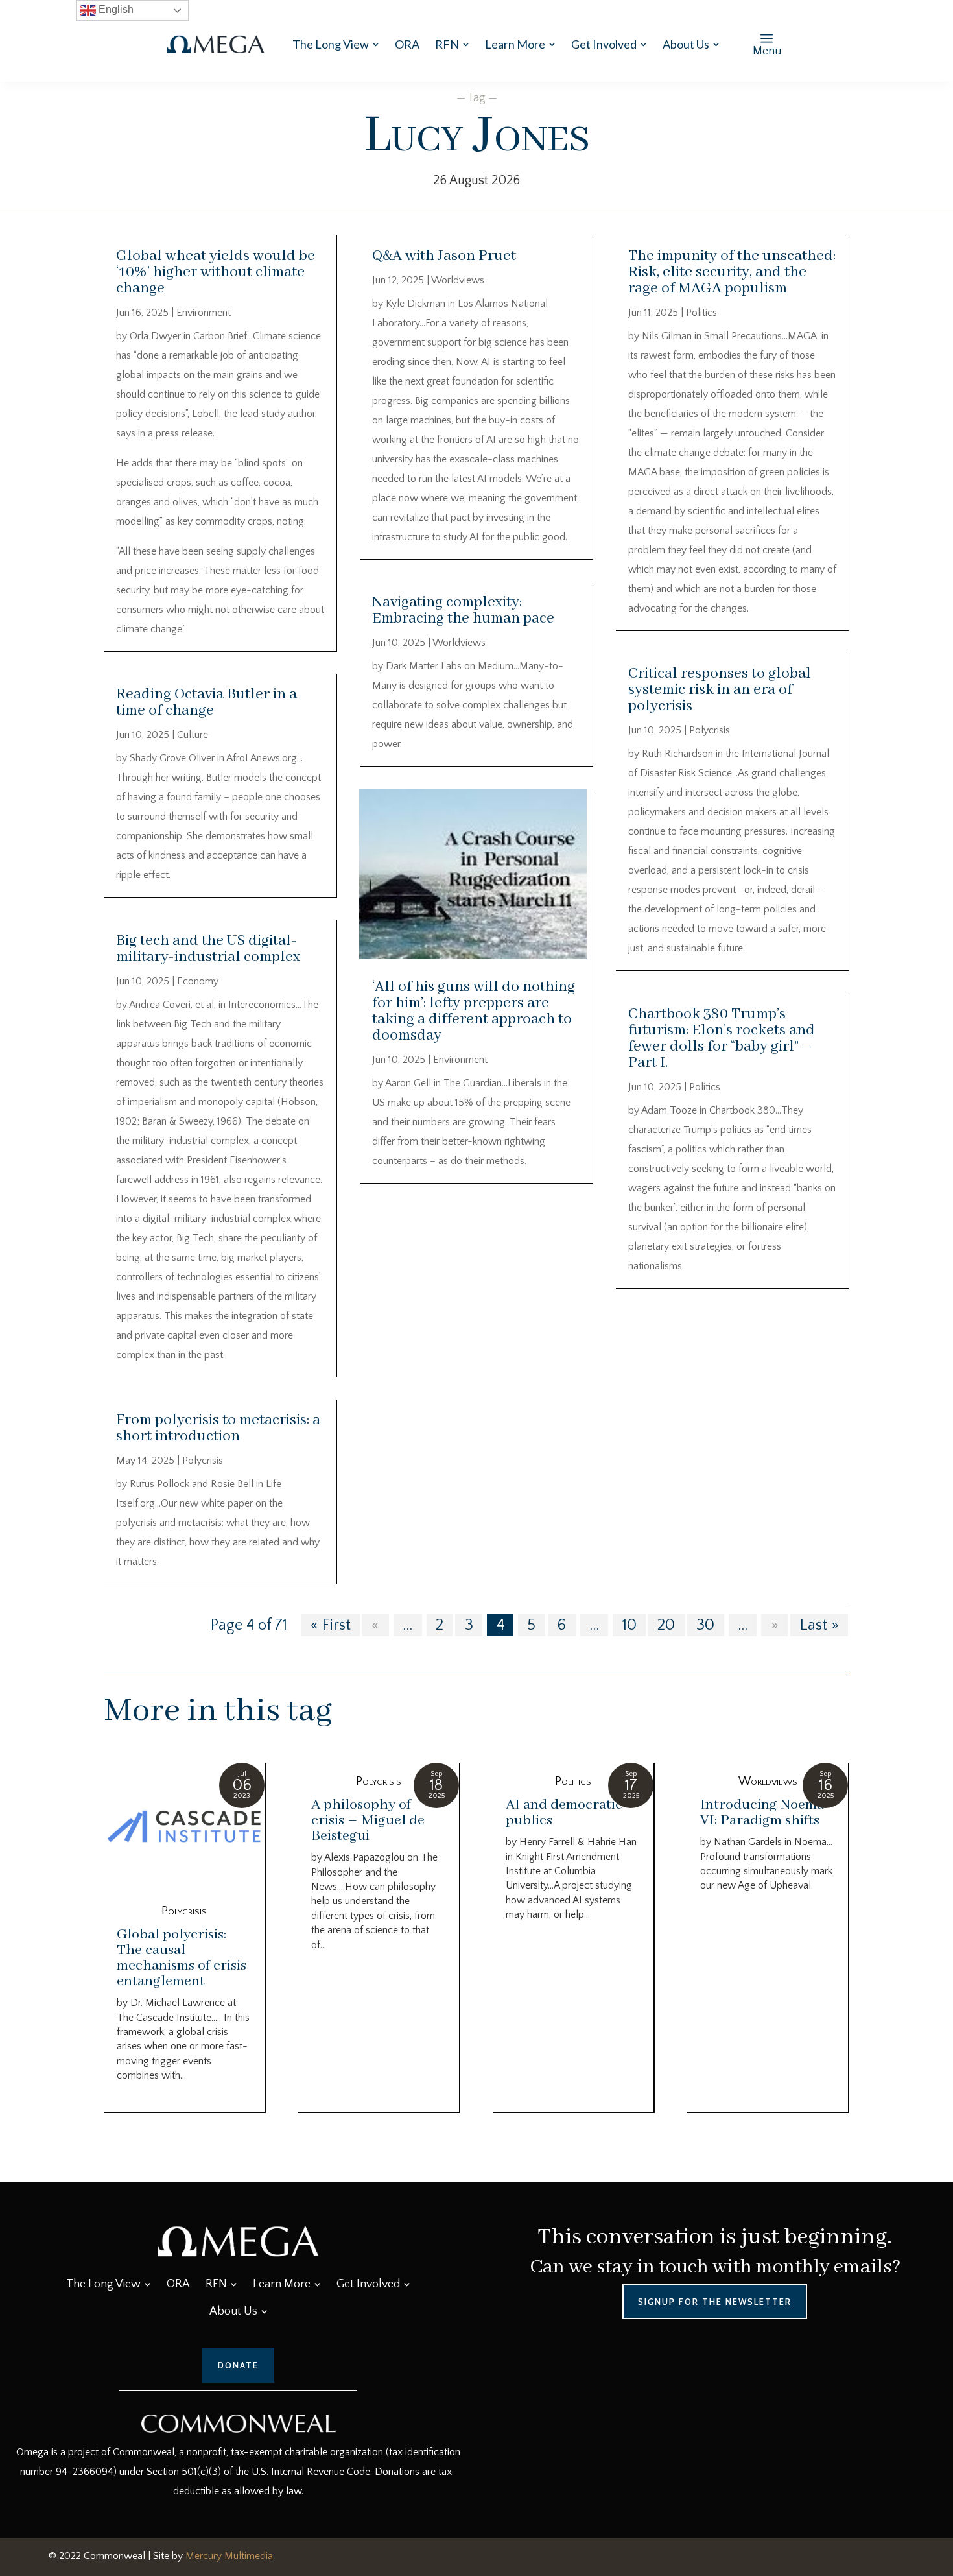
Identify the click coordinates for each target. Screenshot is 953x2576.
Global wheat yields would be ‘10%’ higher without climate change (216, 272)
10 (629, 1625)
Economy (198, 981)
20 (666, 1625)
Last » (819, 1625)
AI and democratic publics (564, 1813)
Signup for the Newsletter (715, 2302)
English (115, 9)
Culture (193, 735)
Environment (204, 313)
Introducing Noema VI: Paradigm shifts (762, 1813)
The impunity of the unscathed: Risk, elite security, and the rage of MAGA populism (732, 272)
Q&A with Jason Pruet (444, 256)
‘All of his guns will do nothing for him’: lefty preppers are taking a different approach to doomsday (474, 1011)
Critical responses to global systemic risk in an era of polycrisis (720, 690)
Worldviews (458, 280)
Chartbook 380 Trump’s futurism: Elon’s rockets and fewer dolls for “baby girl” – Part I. (722, 1038)
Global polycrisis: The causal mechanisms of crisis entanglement (182, 1958)
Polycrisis (203, 1461)
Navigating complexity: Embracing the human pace (463, 610)
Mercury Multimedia (229, 2556)
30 (705, 1625)
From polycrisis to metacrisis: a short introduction (218, 1428)
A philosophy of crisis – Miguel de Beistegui (368, 1820)
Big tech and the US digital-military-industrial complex (208, 949)
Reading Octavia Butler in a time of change (206, 702)
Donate (238, 2365)
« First (331, 1625)
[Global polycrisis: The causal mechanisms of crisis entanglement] (184, 1828)
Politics (701, 313)
